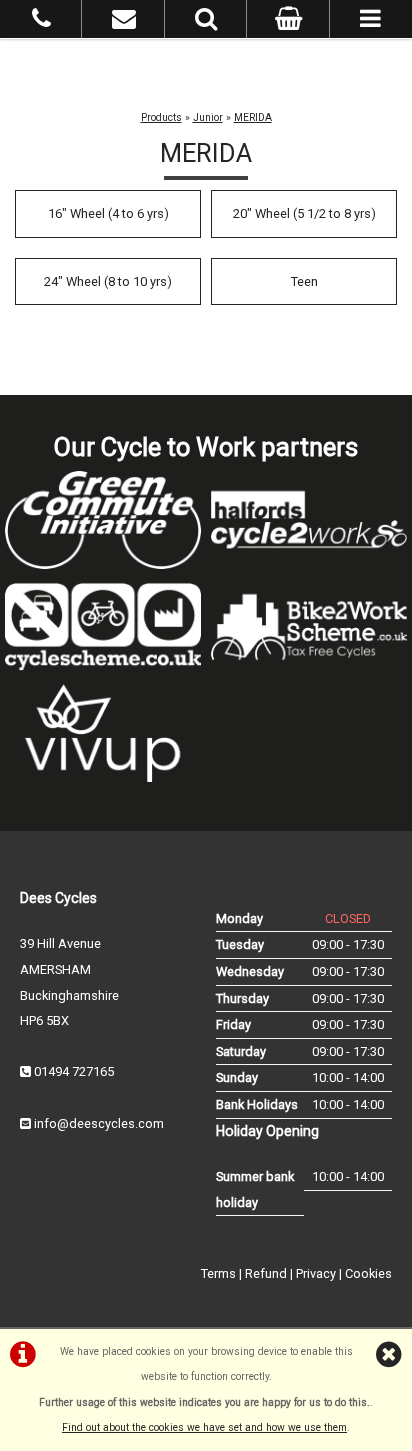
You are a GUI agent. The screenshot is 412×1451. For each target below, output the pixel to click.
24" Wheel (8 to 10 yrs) (108, 281)
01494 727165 (74, 1071)
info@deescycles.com (99, 1123)
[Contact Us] (124, 22)
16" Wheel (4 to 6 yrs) (108, 213)
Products (161, 117)
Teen (304, 281)
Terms (218, 1273)
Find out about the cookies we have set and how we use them (204, 1427)
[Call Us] (41, 22)
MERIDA (253, 117)
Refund (266, 1273)
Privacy (316, 1273)
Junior (208, 117)
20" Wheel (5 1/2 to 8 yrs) (304, 213)
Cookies (368, 1273)
